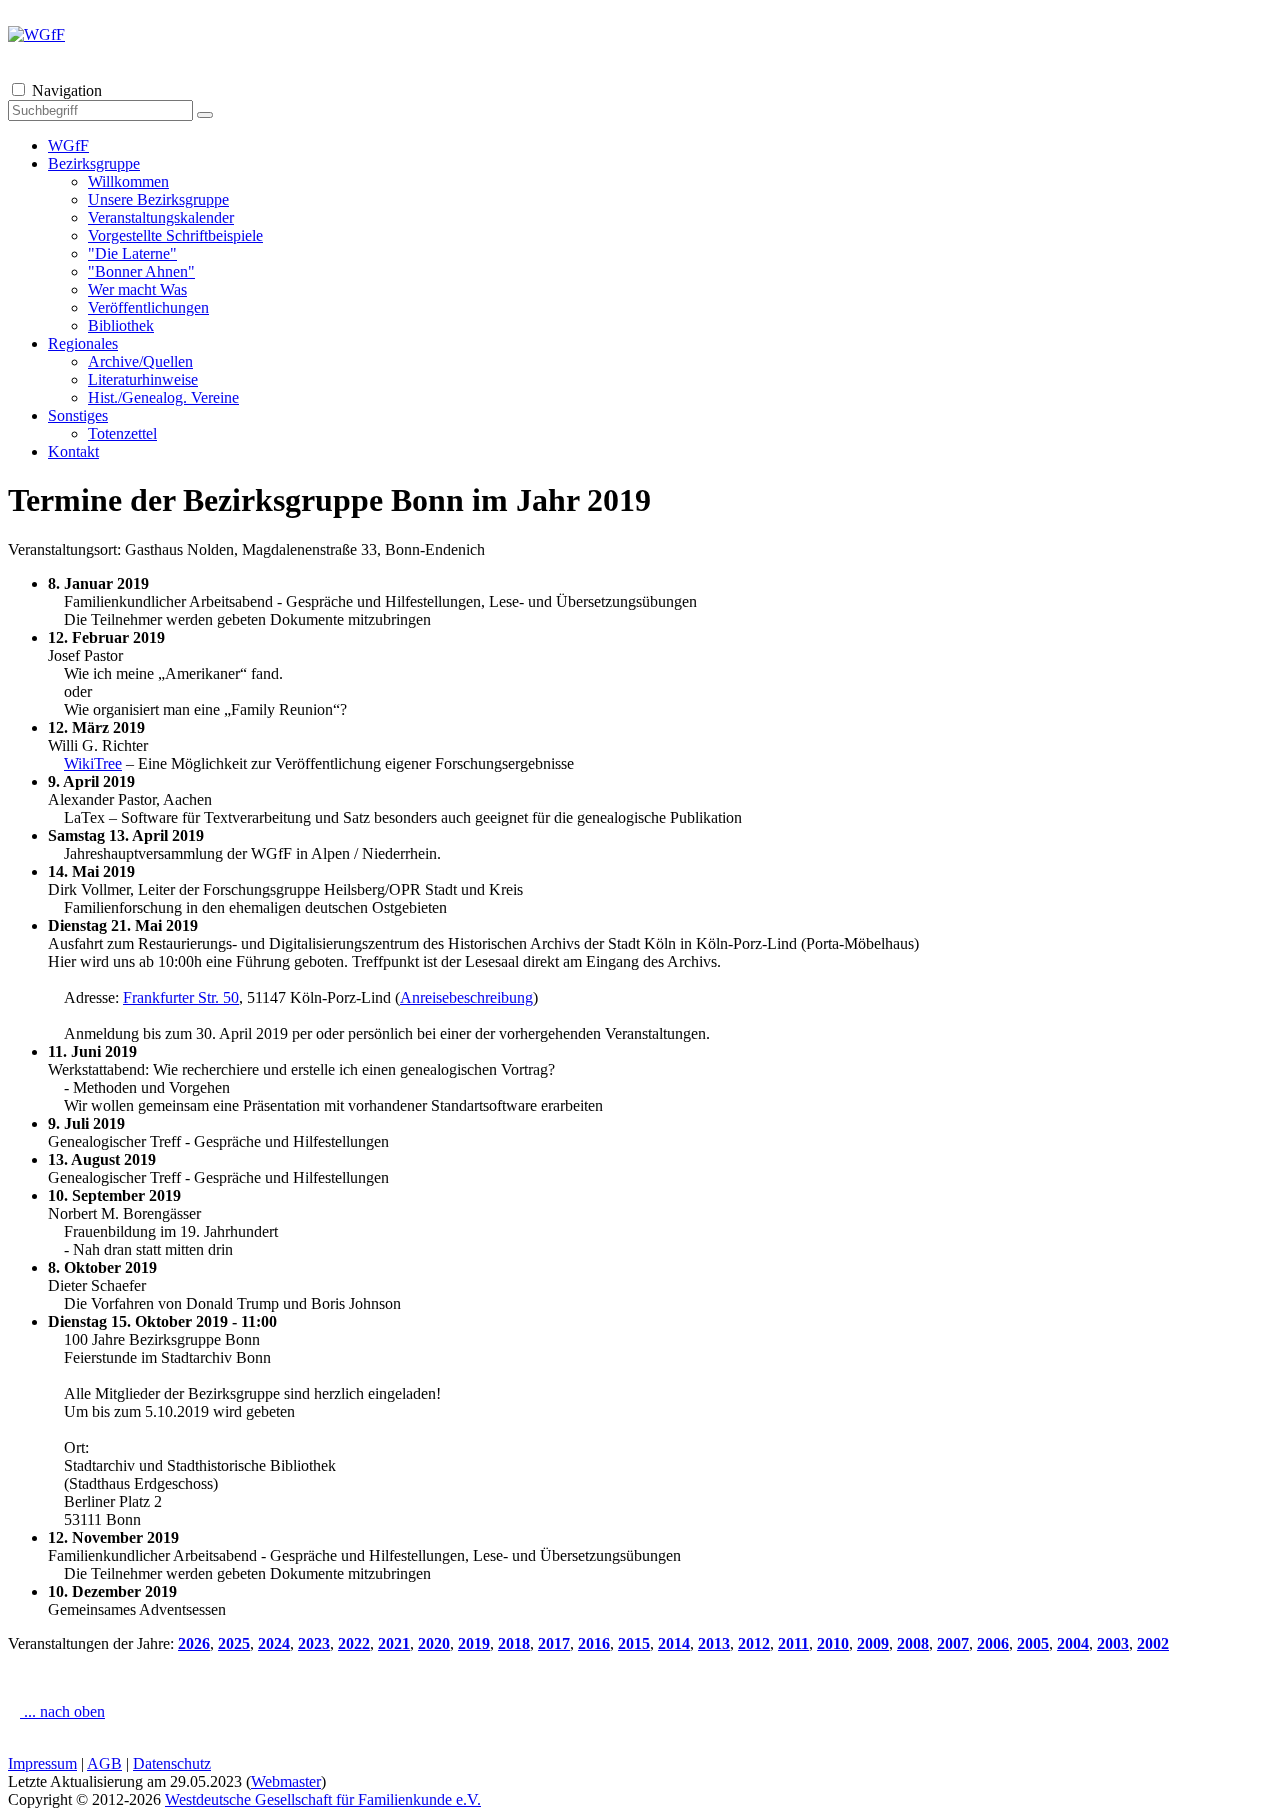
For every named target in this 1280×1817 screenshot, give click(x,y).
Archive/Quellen (140, 361)
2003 (1113, 1643)
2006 (993, 1643)
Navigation (67, 90)
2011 (793, 1643)
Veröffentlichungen (148, 307)
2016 (594, 1643)
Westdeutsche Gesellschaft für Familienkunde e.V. (323, 1799)
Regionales (83, 343)
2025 (234, 1643)
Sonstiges (78, 415)
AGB (104, 1763)
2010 (833, 1643)
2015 (634, 1643)
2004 (1073, 1643)
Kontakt (73, 451)
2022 (354, 1643)
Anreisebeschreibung (466, 997)
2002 (1153, 1643)
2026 (194, 1643)
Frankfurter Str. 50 (181, 997)
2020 (434, 1643)
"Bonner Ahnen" (141, 271)
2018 (514, 1643)
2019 (474, 1643)
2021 (394, 1643)
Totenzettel (122, 433)
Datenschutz (172, 1763)
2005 (1033, 1643)
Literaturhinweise (143, 379)
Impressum (42, 1763)
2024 (274, 1643)
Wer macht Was (137, 289)
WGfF (68, 145)
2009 (873, 1643)
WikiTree (93, 763)
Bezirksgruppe (94, 163)
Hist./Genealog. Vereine (163, 397)
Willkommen (128, 181)
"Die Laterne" (132, 253)
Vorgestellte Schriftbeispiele (175, 235)
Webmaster (286, 1781)
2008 (913, 1643)
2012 (754, 1643)
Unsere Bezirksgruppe (158, 199)
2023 (314, 1643)
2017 (554, 1643)
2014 (674, 1643)
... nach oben (62, 1711)
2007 (953, 1643)
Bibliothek (121, 325)
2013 (714, 1643)
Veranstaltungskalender (161, 217)
